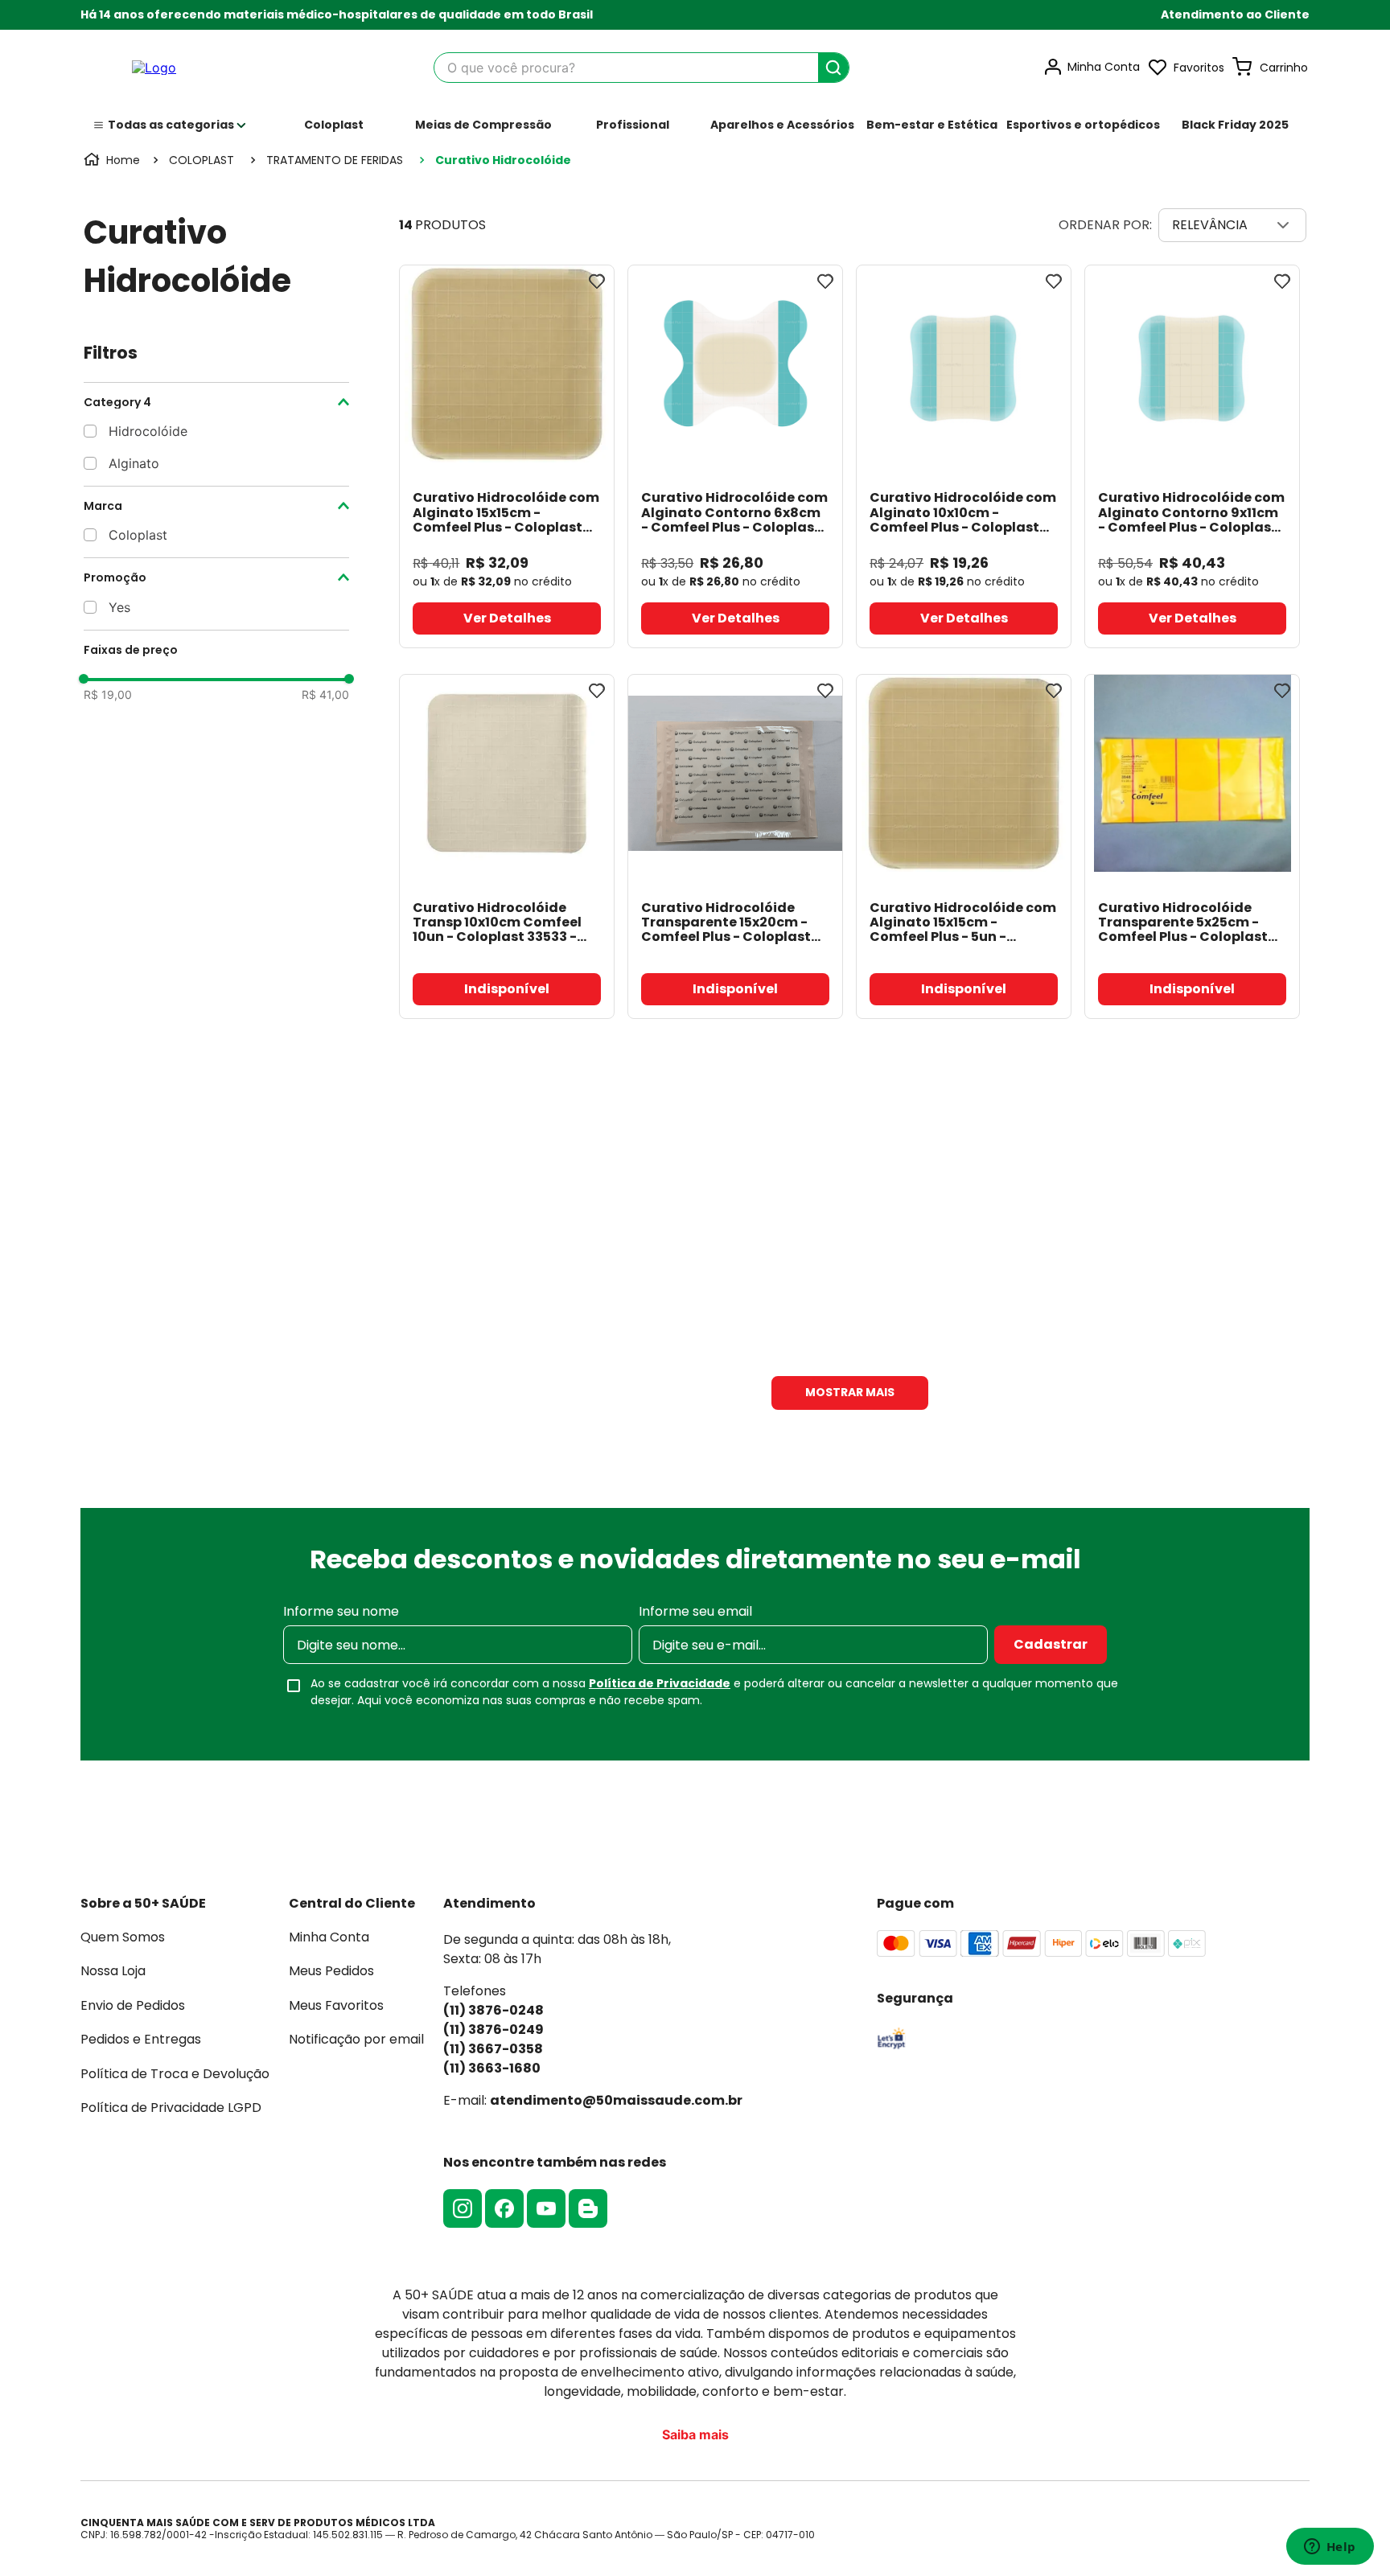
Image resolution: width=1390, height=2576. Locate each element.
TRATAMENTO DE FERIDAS (335, 160)
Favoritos (1199, 68)
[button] (1235, 15)
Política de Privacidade (660, 1683)
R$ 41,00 (325, 695)
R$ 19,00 (108, 695)
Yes (119, 607)
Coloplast (138, 535)
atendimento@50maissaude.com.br (616, 2100)
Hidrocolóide (148, 431)
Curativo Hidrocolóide (503, 160)
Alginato (134, 463)
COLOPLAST (202, 160)
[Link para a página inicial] (113, 160)
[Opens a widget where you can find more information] (1330, 2548)
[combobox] (642, 68)
